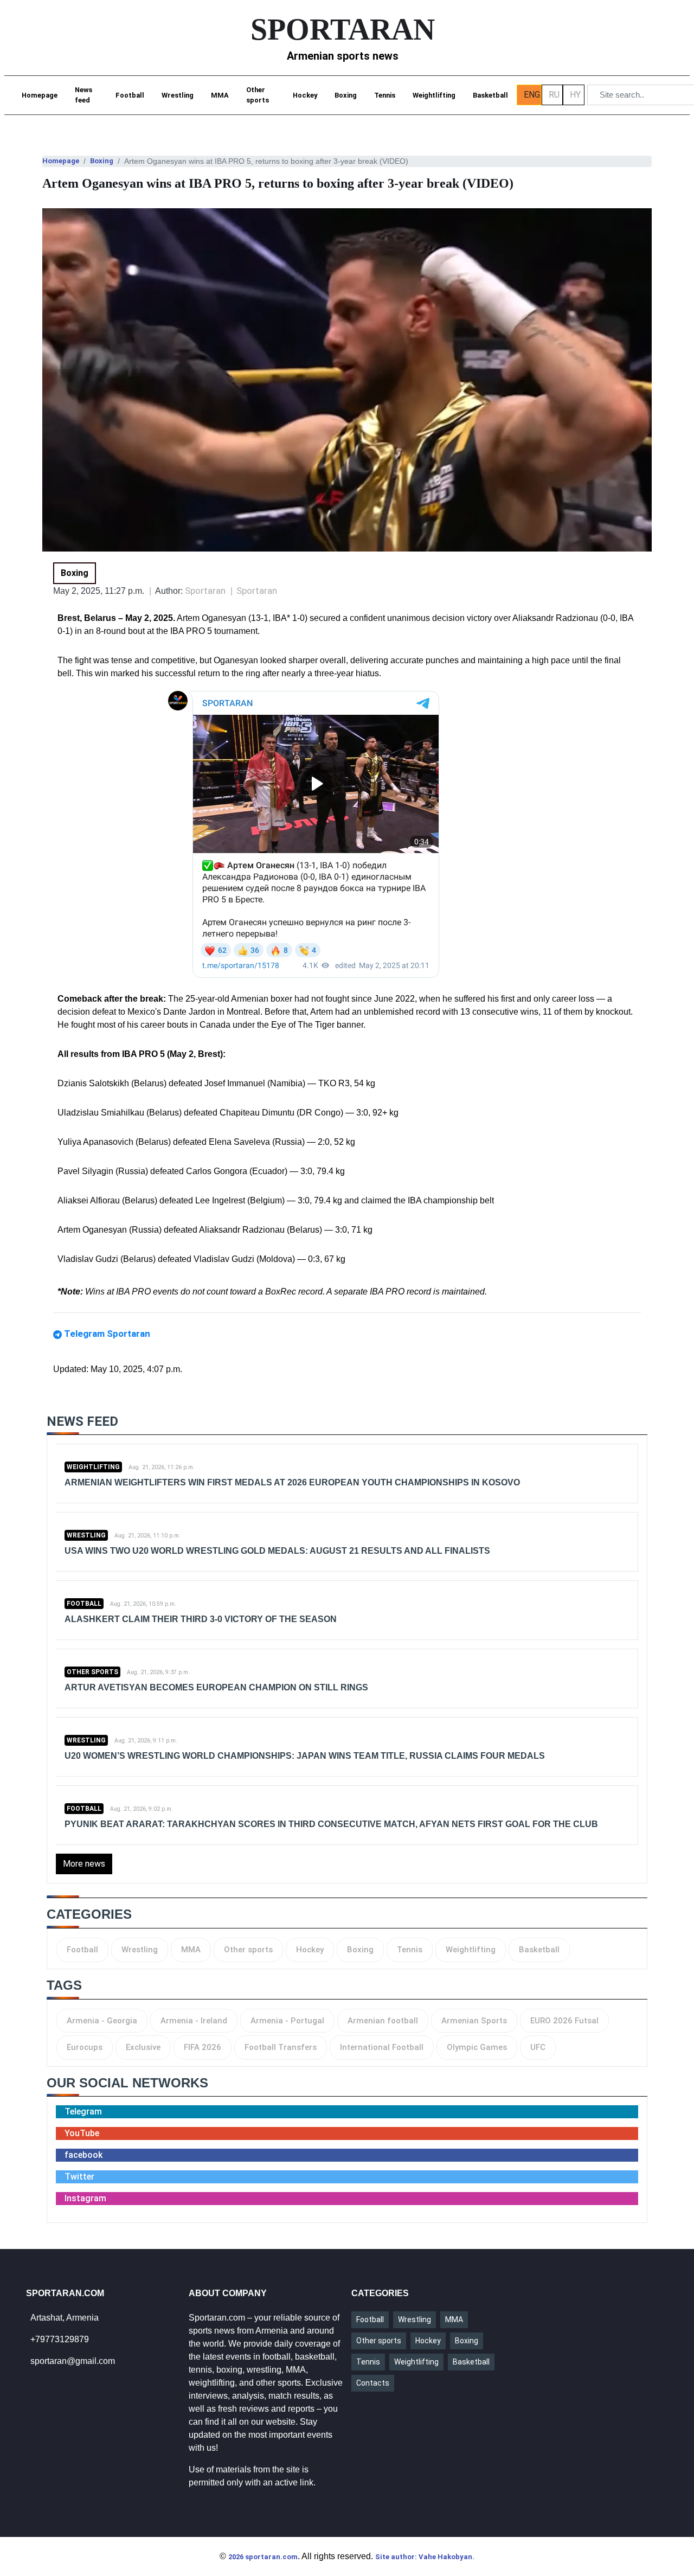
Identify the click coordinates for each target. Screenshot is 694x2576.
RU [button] (554, 95)
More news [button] (84, 1864)
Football (130, 95)
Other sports (258, 95)
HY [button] (575, 95)
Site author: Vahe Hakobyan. (425, 2557)
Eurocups (85, 2047)
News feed (83, 95)
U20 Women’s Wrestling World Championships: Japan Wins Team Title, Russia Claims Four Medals (305, 1756)
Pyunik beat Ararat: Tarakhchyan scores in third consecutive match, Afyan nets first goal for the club (331, 1824)
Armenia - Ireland (194, 2021)
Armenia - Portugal (287, 2021)
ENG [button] (532, 95)
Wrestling (178, 95)
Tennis (385, 95)
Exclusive (143, 2047)
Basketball (490, 95)
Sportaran (257, 591)
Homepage (40, 95)
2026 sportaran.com (263, 2557)
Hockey (305, 95)
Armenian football (383, 2021)
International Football (382, 2047)
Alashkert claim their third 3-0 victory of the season (201, 1619)
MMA (220, 95)
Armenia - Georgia (102, 2021)
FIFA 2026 (203, 2047)
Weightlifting (434, 95)
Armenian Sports (474, 2021)
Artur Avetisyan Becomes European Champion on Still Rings (216, 1687)
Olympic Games (477, 2047)
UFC (538, 2047)
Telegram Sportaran (107, 1334)
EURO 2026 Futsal (564, 2021)
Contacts (373, 2383)
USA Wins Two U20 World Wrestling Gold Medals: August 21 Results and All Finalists (277, 1551)
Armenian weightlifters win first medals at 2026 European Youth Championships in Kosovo (292, 1482)
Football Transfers (281, 2047)
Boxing (346, 95)
